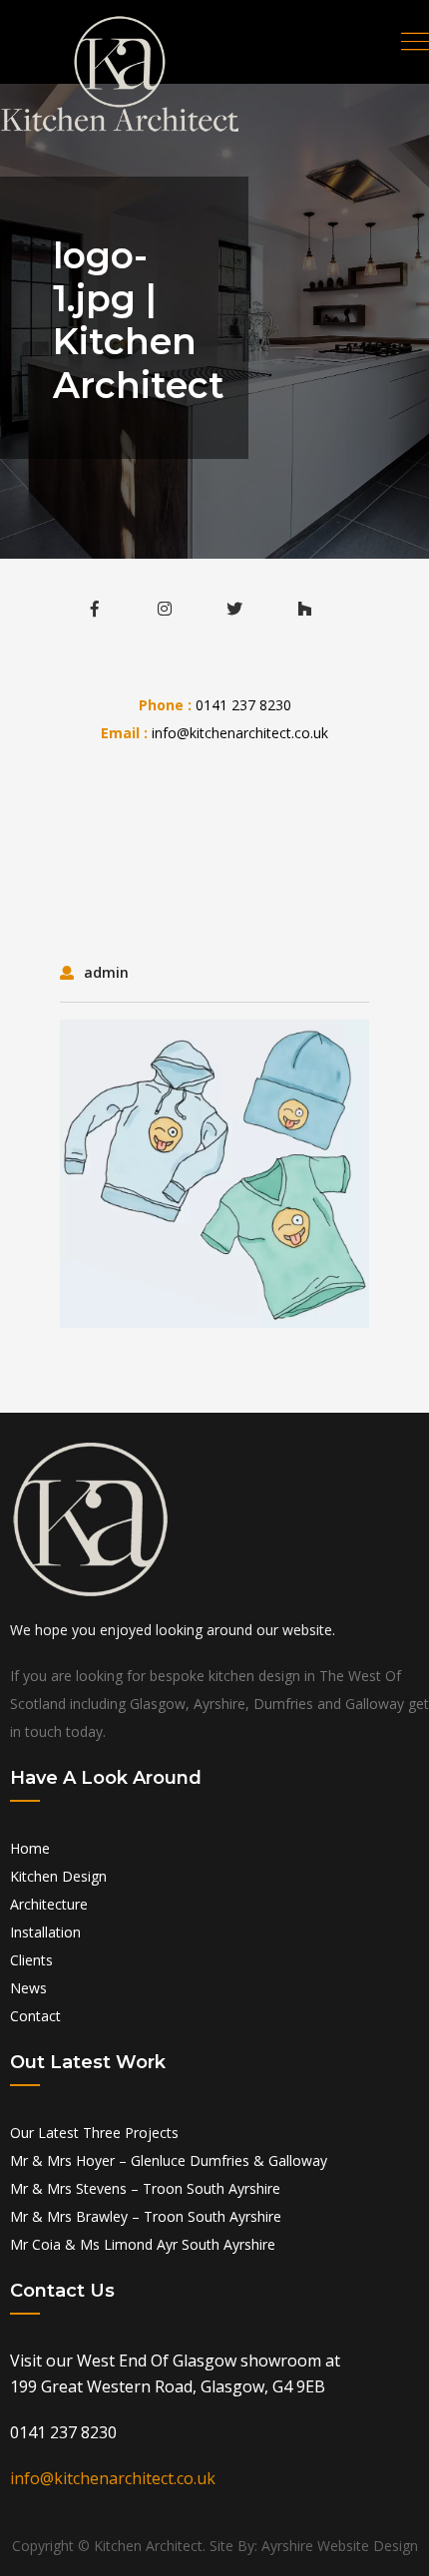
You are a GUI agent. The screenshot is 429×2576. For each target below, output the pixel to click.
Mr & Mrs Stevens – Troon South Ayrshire (145, 2188)
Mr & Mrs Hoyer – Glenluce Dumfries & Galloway (169, 2160)
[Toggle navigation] (415, 42)
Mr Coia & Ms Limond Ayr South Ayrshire (143, 2244)
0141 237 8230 (243, 705)
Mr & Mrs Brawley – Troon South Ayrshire (146, 2216)
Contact (35, 2016)
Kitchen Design (58, 1876)
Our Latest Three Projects (94, 2133)
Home (30, 1848)
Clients (31, 1960)
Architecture (49, 1904)
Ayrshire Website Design (340, 2546)
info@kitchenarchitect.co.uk (240, 733)
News (28, 1988)
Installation (45, 1932)
